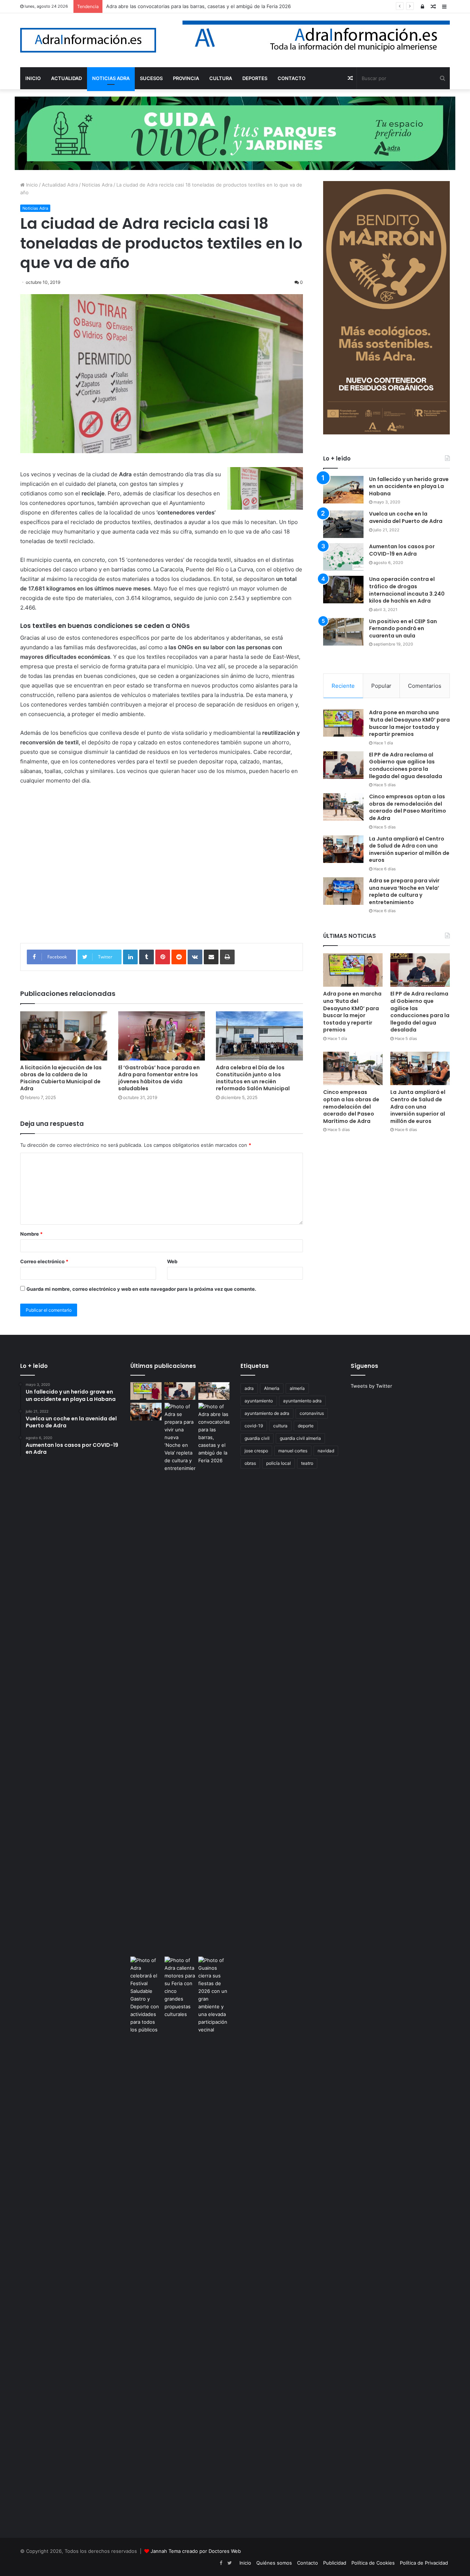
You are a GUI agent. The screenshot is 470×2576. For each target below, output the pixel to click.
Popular (381, 686)
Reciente (343, 686)
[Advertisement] (162, 870)
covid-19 (254, 1426)
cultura (280, 1426)
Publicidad (335, 2563)
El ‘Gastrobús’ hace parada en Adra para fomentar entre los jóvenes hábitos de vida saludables (159, 1078)
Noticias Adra (97, 185)
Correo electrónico (44, 1261)
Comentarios (425, 686)
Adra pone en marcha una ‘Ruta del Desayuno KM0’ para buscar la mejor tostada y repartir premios (409, 723)
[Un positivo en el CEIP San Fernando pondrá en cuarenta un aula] (343, 632)
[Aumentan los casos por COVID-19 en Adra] (343, 557)
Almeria (272, 1388)
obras (250, 1463)
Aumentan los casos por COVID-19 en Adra (402, 550)
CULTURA (221, 78)
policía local (279, 1463)
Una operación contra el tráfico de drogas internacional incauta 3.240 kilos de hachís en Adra (407, 590)
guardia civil (257, 1438)
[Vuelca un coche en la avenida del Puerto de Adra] (343, 524)
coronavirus (312, 1413)
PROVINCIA (186, 78)
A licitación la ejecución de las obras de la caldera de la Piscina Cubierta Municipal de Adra (61, 1078)
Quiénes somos (274, 2563)
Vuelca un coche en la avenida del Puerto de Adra (406, 517)
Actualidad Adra (60, 185)
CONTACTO (292, 78)
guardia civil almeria (300, 1438)
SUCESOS (151, 78)
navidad (326, 1451)
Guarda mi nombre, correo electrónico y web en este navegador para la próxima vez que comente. (141, 1289)
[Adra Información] (88, 40)
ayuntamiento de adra (267, 1413)
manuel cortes (293, 1451)
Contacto (308, 2563)
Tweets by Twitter (371, 1386)
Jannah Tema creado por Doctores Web (196, 2551)
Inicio (31, 185)
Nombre (31, 1234)
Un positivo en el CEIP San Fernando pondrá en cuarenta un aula (403, 628)
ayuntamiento (259, 1401)
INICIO (33, 78)
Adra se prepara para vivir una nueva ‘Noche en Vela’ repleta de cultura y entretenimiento (404, 891)
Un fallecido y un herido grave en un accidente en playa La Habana (409, 486)
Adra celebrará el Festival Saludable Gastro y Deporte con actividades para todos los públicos (213, 6)
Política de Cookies (373, 2563)
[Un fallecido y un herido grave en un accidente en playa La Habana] (343, 490)
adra (249, 1388)
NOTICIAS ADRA (111, 78)
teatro (307, 1463)
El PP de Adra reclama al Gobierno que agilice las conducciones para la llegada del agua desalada (406, 765)
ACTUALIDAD (66, 78)
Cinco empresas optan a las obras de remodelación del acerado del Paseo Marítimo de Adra (408, 807)
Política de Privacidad (424, 2563)
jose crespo (256, 1451)
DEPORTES (255, 78)
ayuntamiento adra (302, 1401)
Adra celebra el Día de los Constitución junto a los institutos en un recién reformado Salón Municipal (253, 1078)
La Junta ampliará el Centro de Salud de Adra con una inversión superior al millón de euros (409, 850)
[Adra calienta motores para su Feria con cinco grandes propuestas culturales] (180, 1987)
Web (172, 1261)
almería (297, 1388)
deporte (306, 1426)
